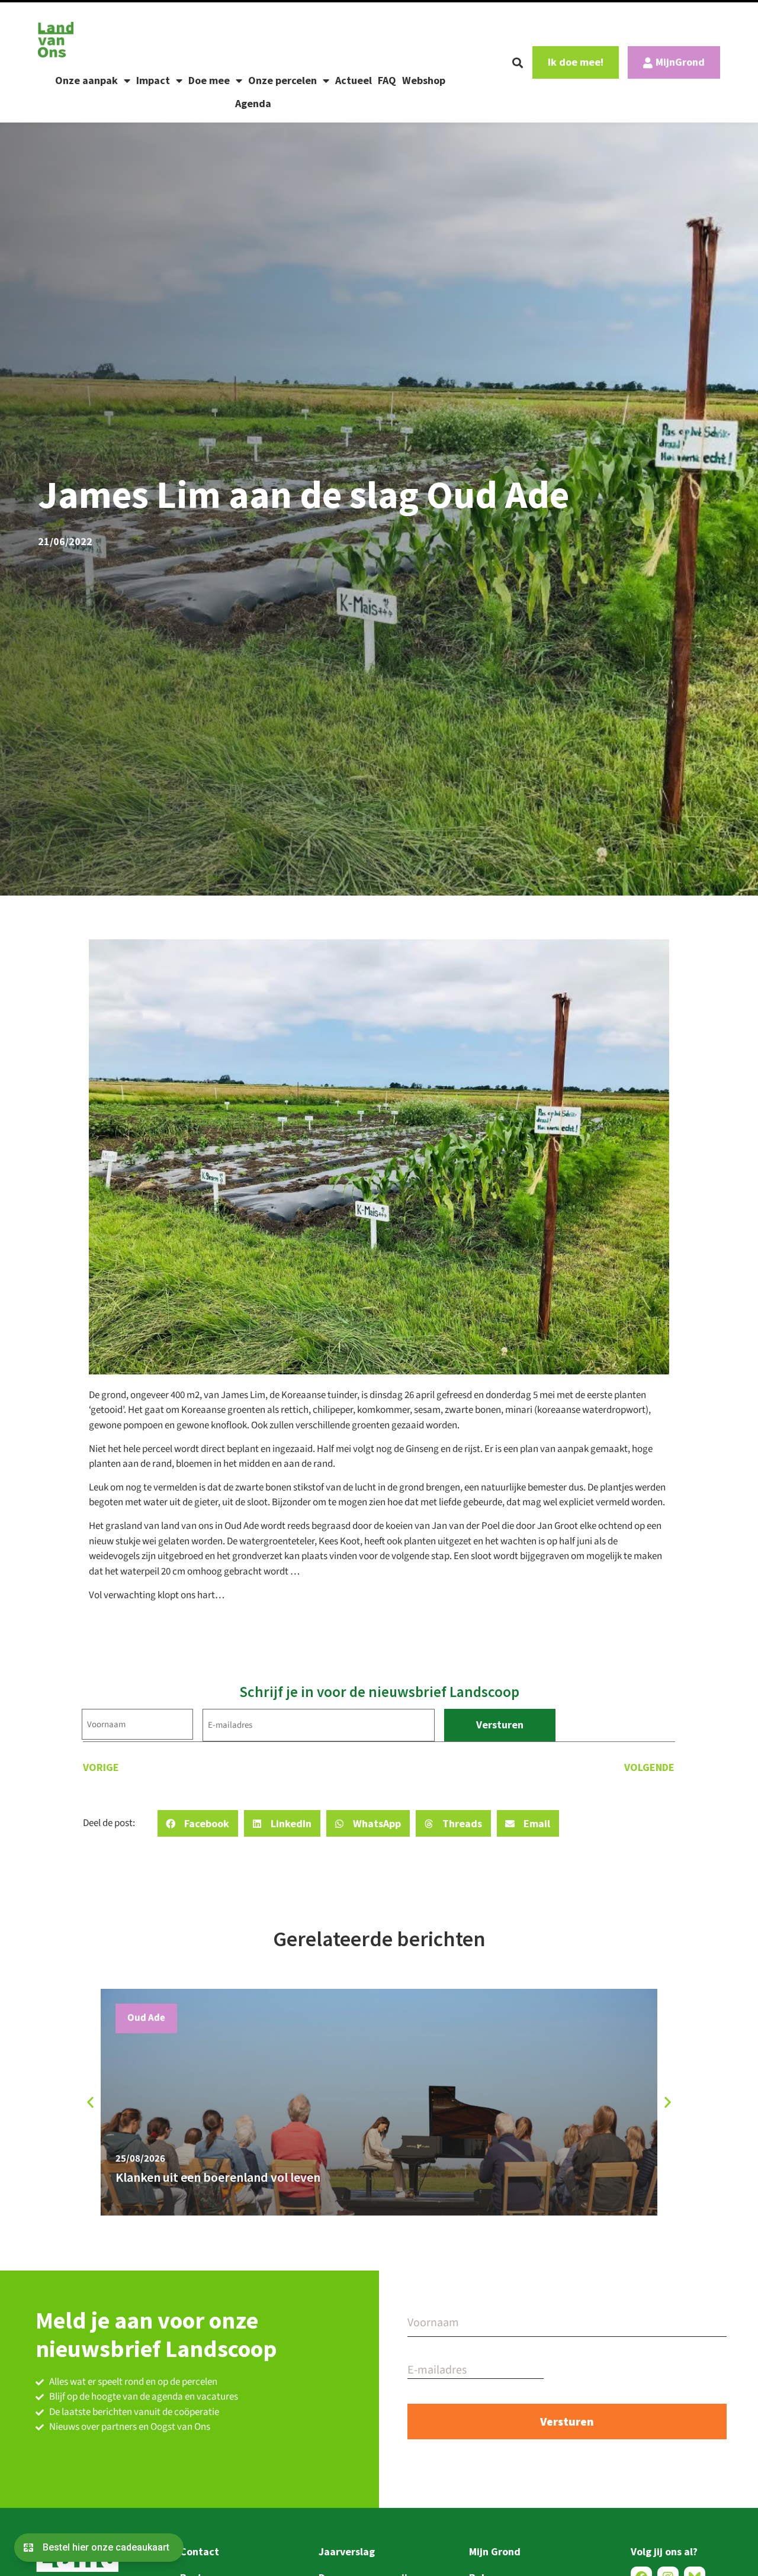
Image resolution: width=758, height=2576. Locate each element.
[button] (518, 63)
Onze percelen (282, 80)
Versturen (500, 1725)
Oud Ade (146, 2018)
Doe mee (209, 80)
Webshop (424, 80)
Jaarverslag (347, 2551)
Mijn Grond (495, 2551)
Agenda (253, 103)
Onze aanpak (86, 80)
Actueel (354, 80)
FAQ (387, 80)
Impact (153, 80)
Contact (200, 2551)
